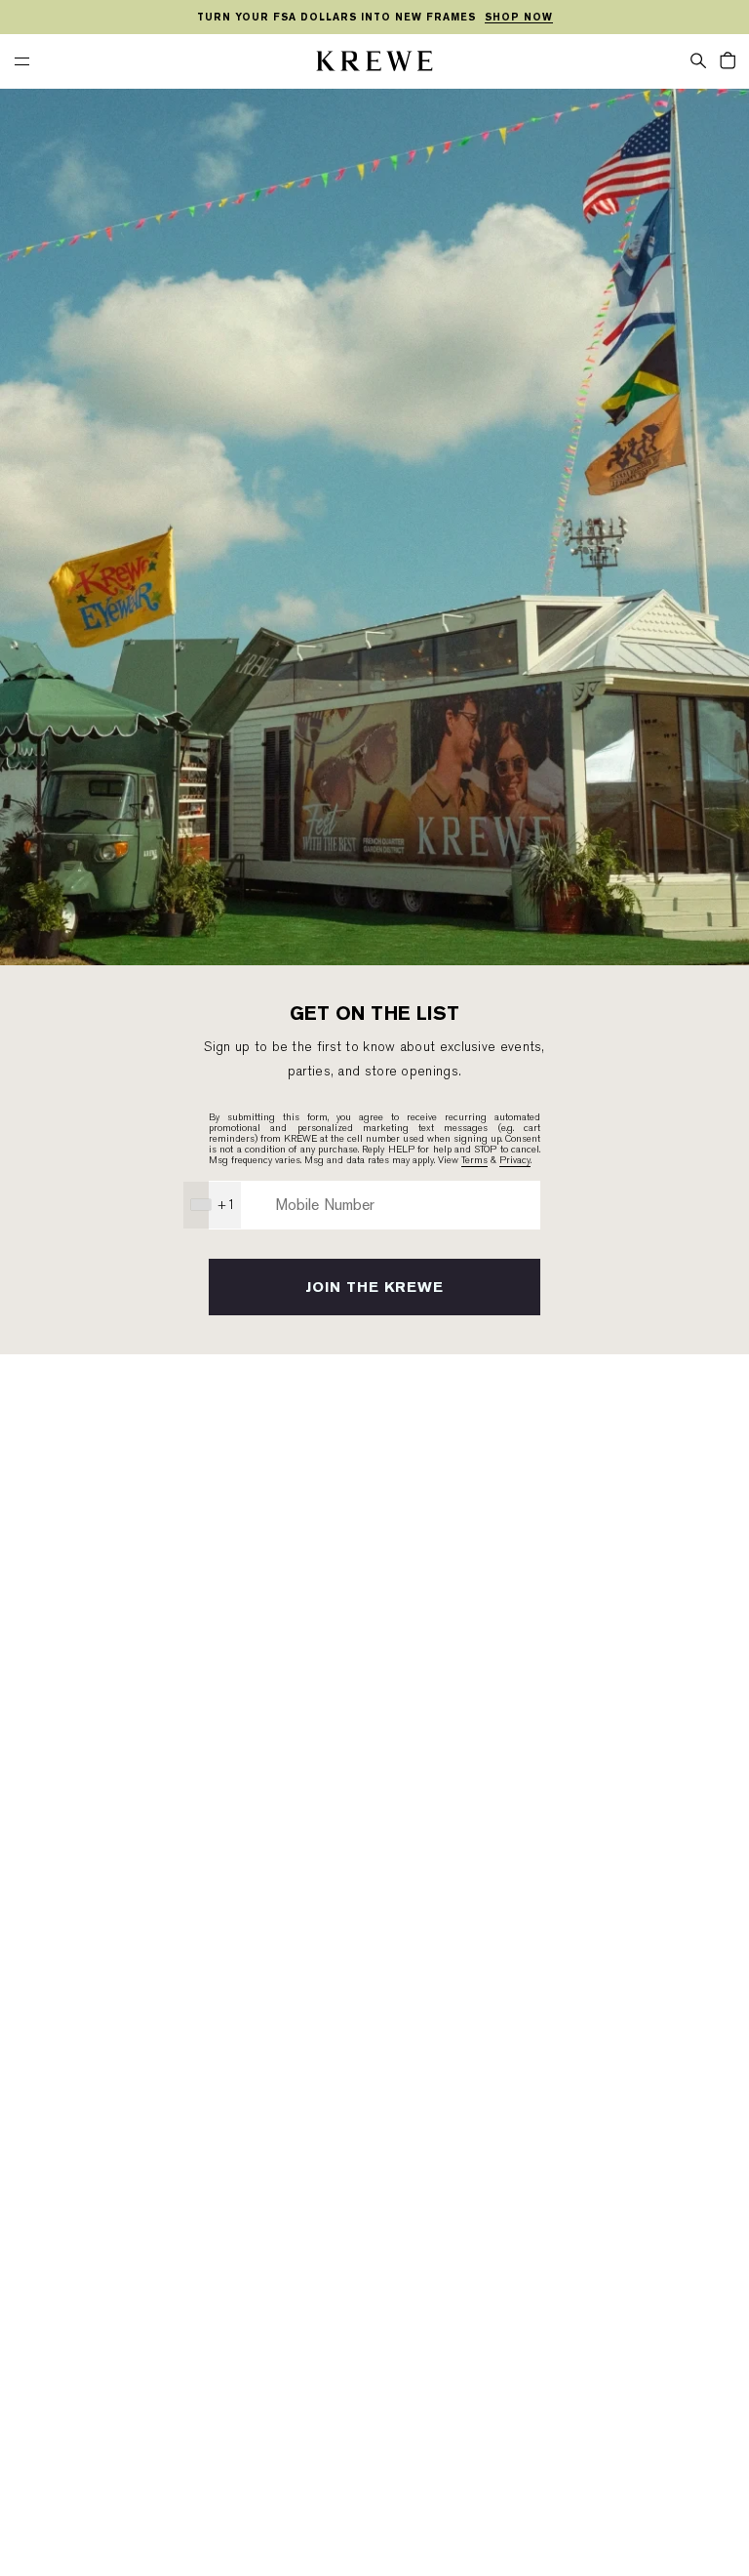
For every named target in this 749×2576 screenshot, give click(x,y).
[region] (374, 18)
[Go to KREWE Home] (374, 64)
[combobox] (212, 1205)
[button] (698, 59)
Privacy (515, 1160)
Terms (474, 1160)
